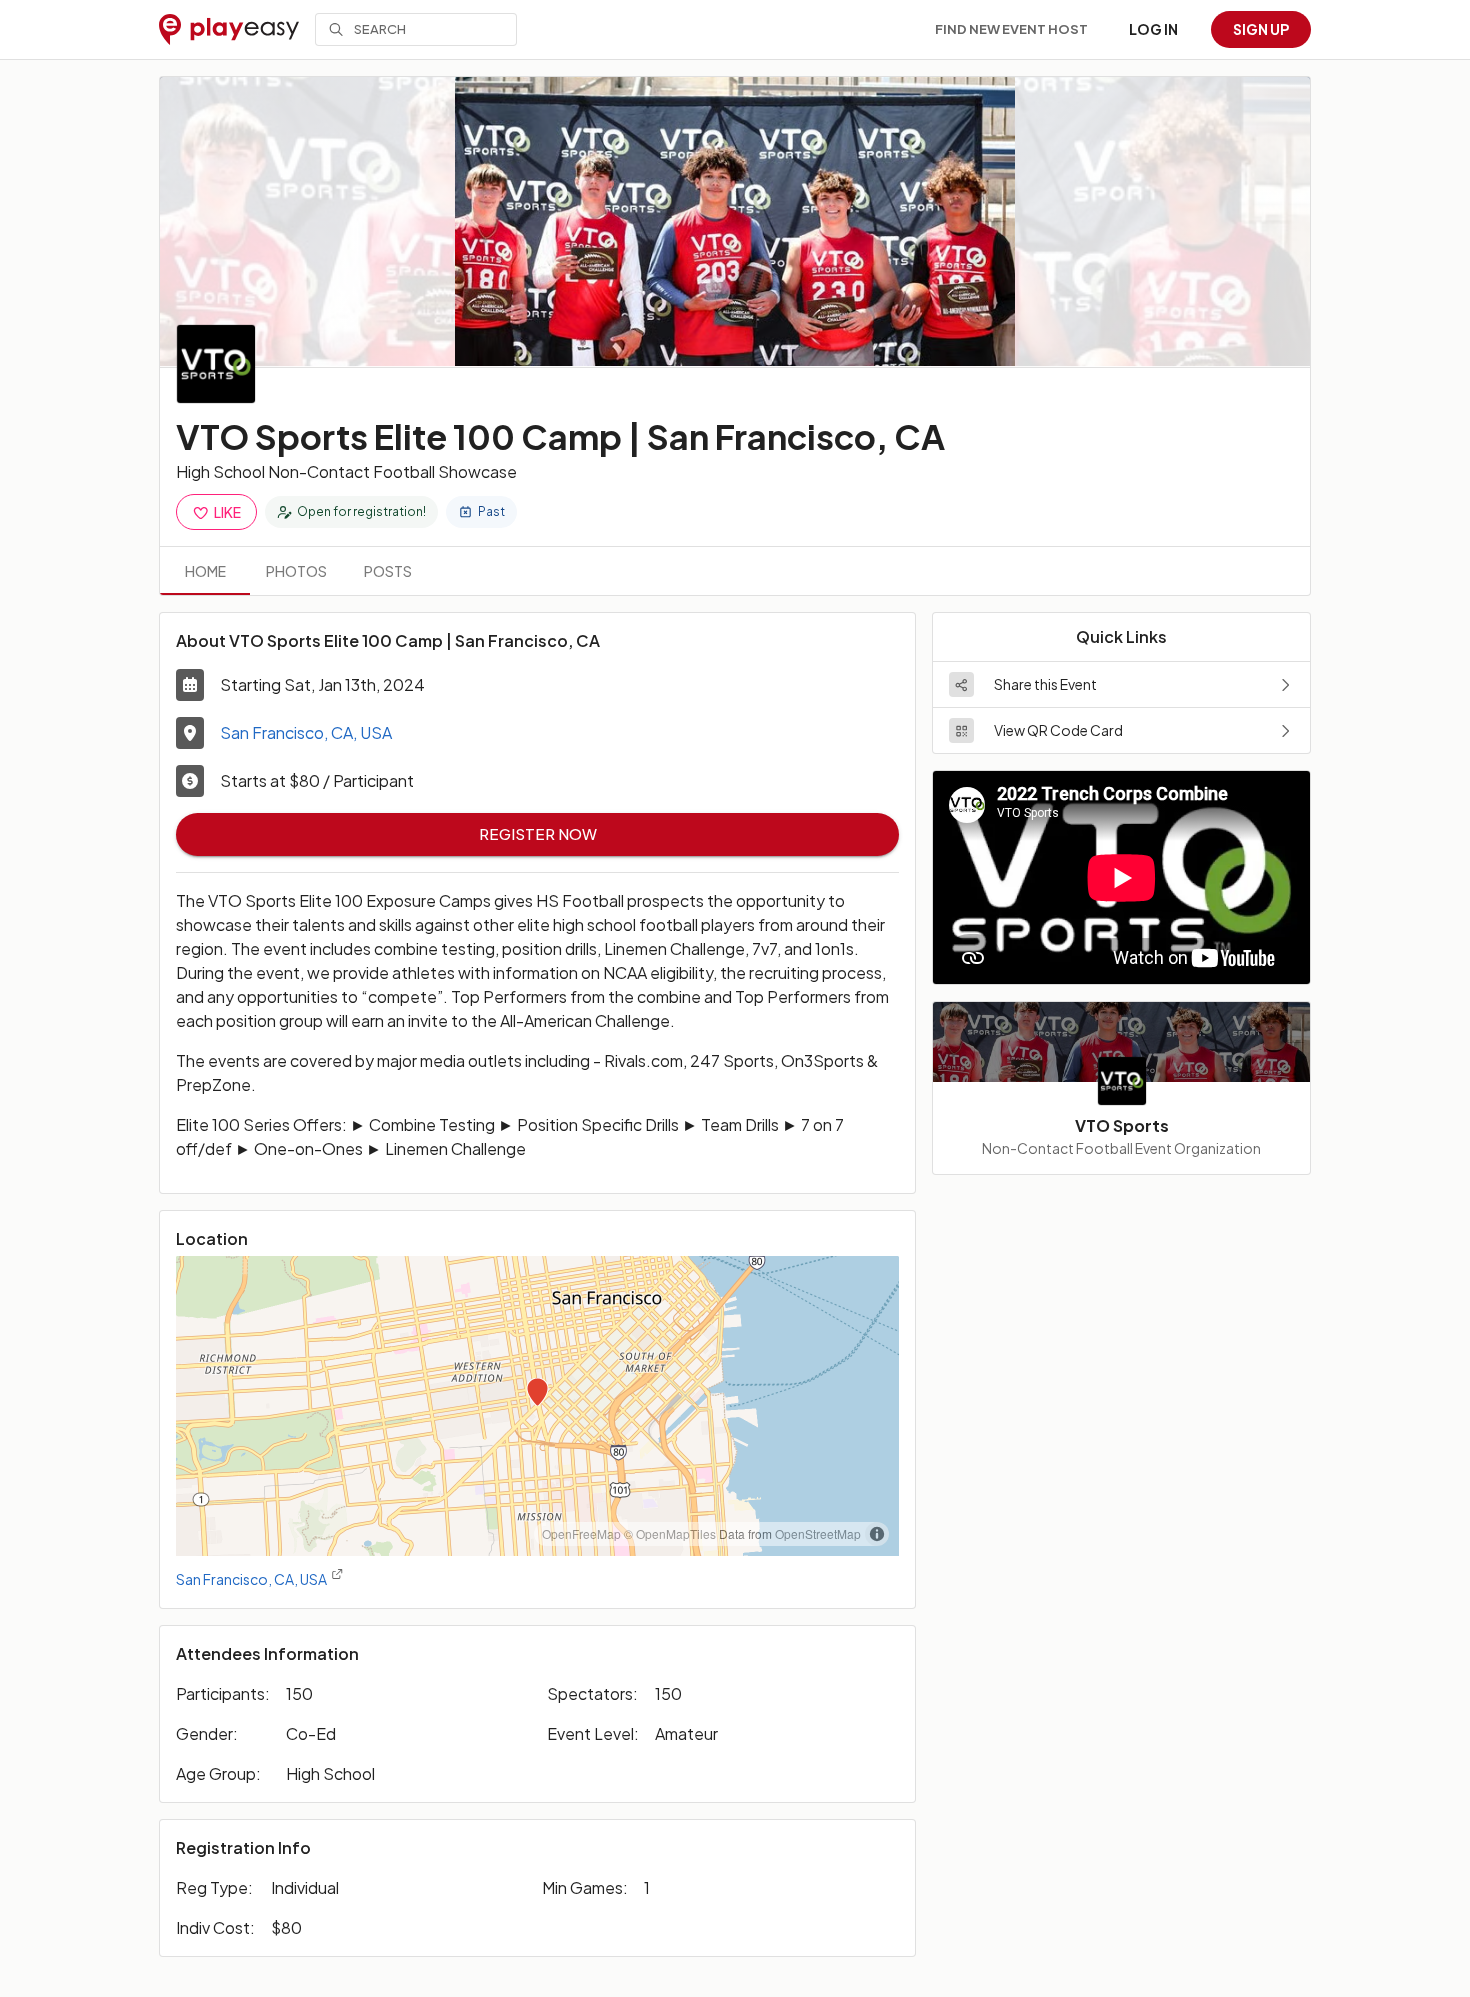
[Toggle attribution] (877, 1534)
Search (380, 29)
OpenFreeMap (581, 1533)
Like (227, 512)
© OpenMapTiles (670, 1533)
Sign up (1261, 29)
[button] (1121, 684)
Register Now (538, 833)
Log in (1153, 29)
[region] (537, 1406)
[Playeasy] (229, 30)
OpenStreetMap (818, 1533)
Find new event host (1011, 29)
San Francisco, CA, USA (306, 732)
